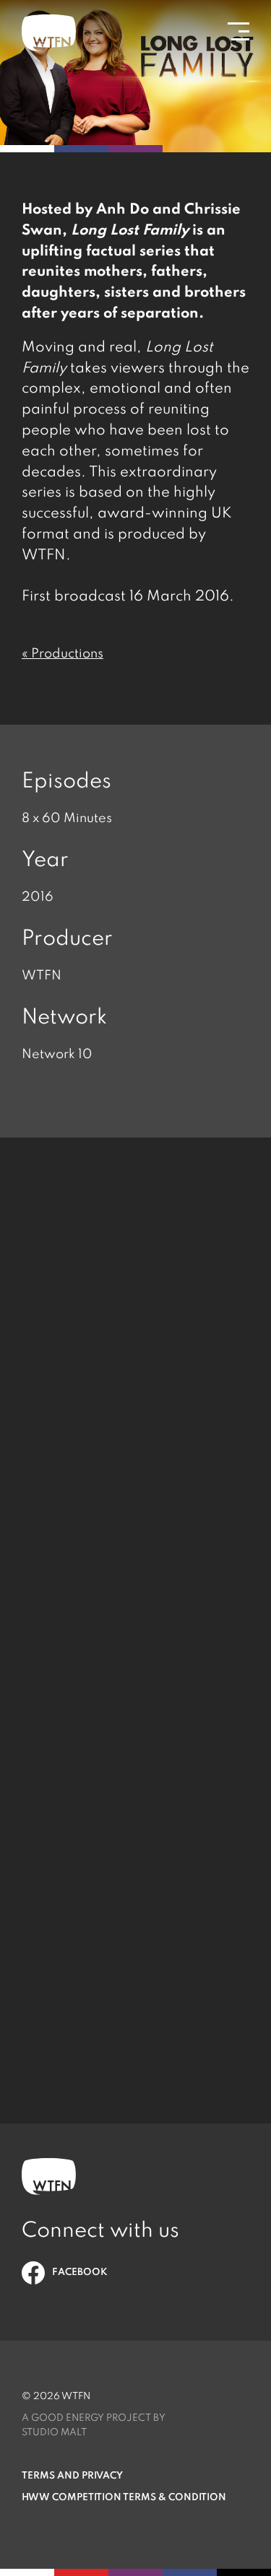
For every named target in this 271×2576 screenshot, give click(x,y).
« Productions (63, 654)
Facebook (80, 2272)
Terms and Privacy (72, 2476)
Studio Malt (54, 2433)
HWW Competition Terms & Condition (124, 2498)
